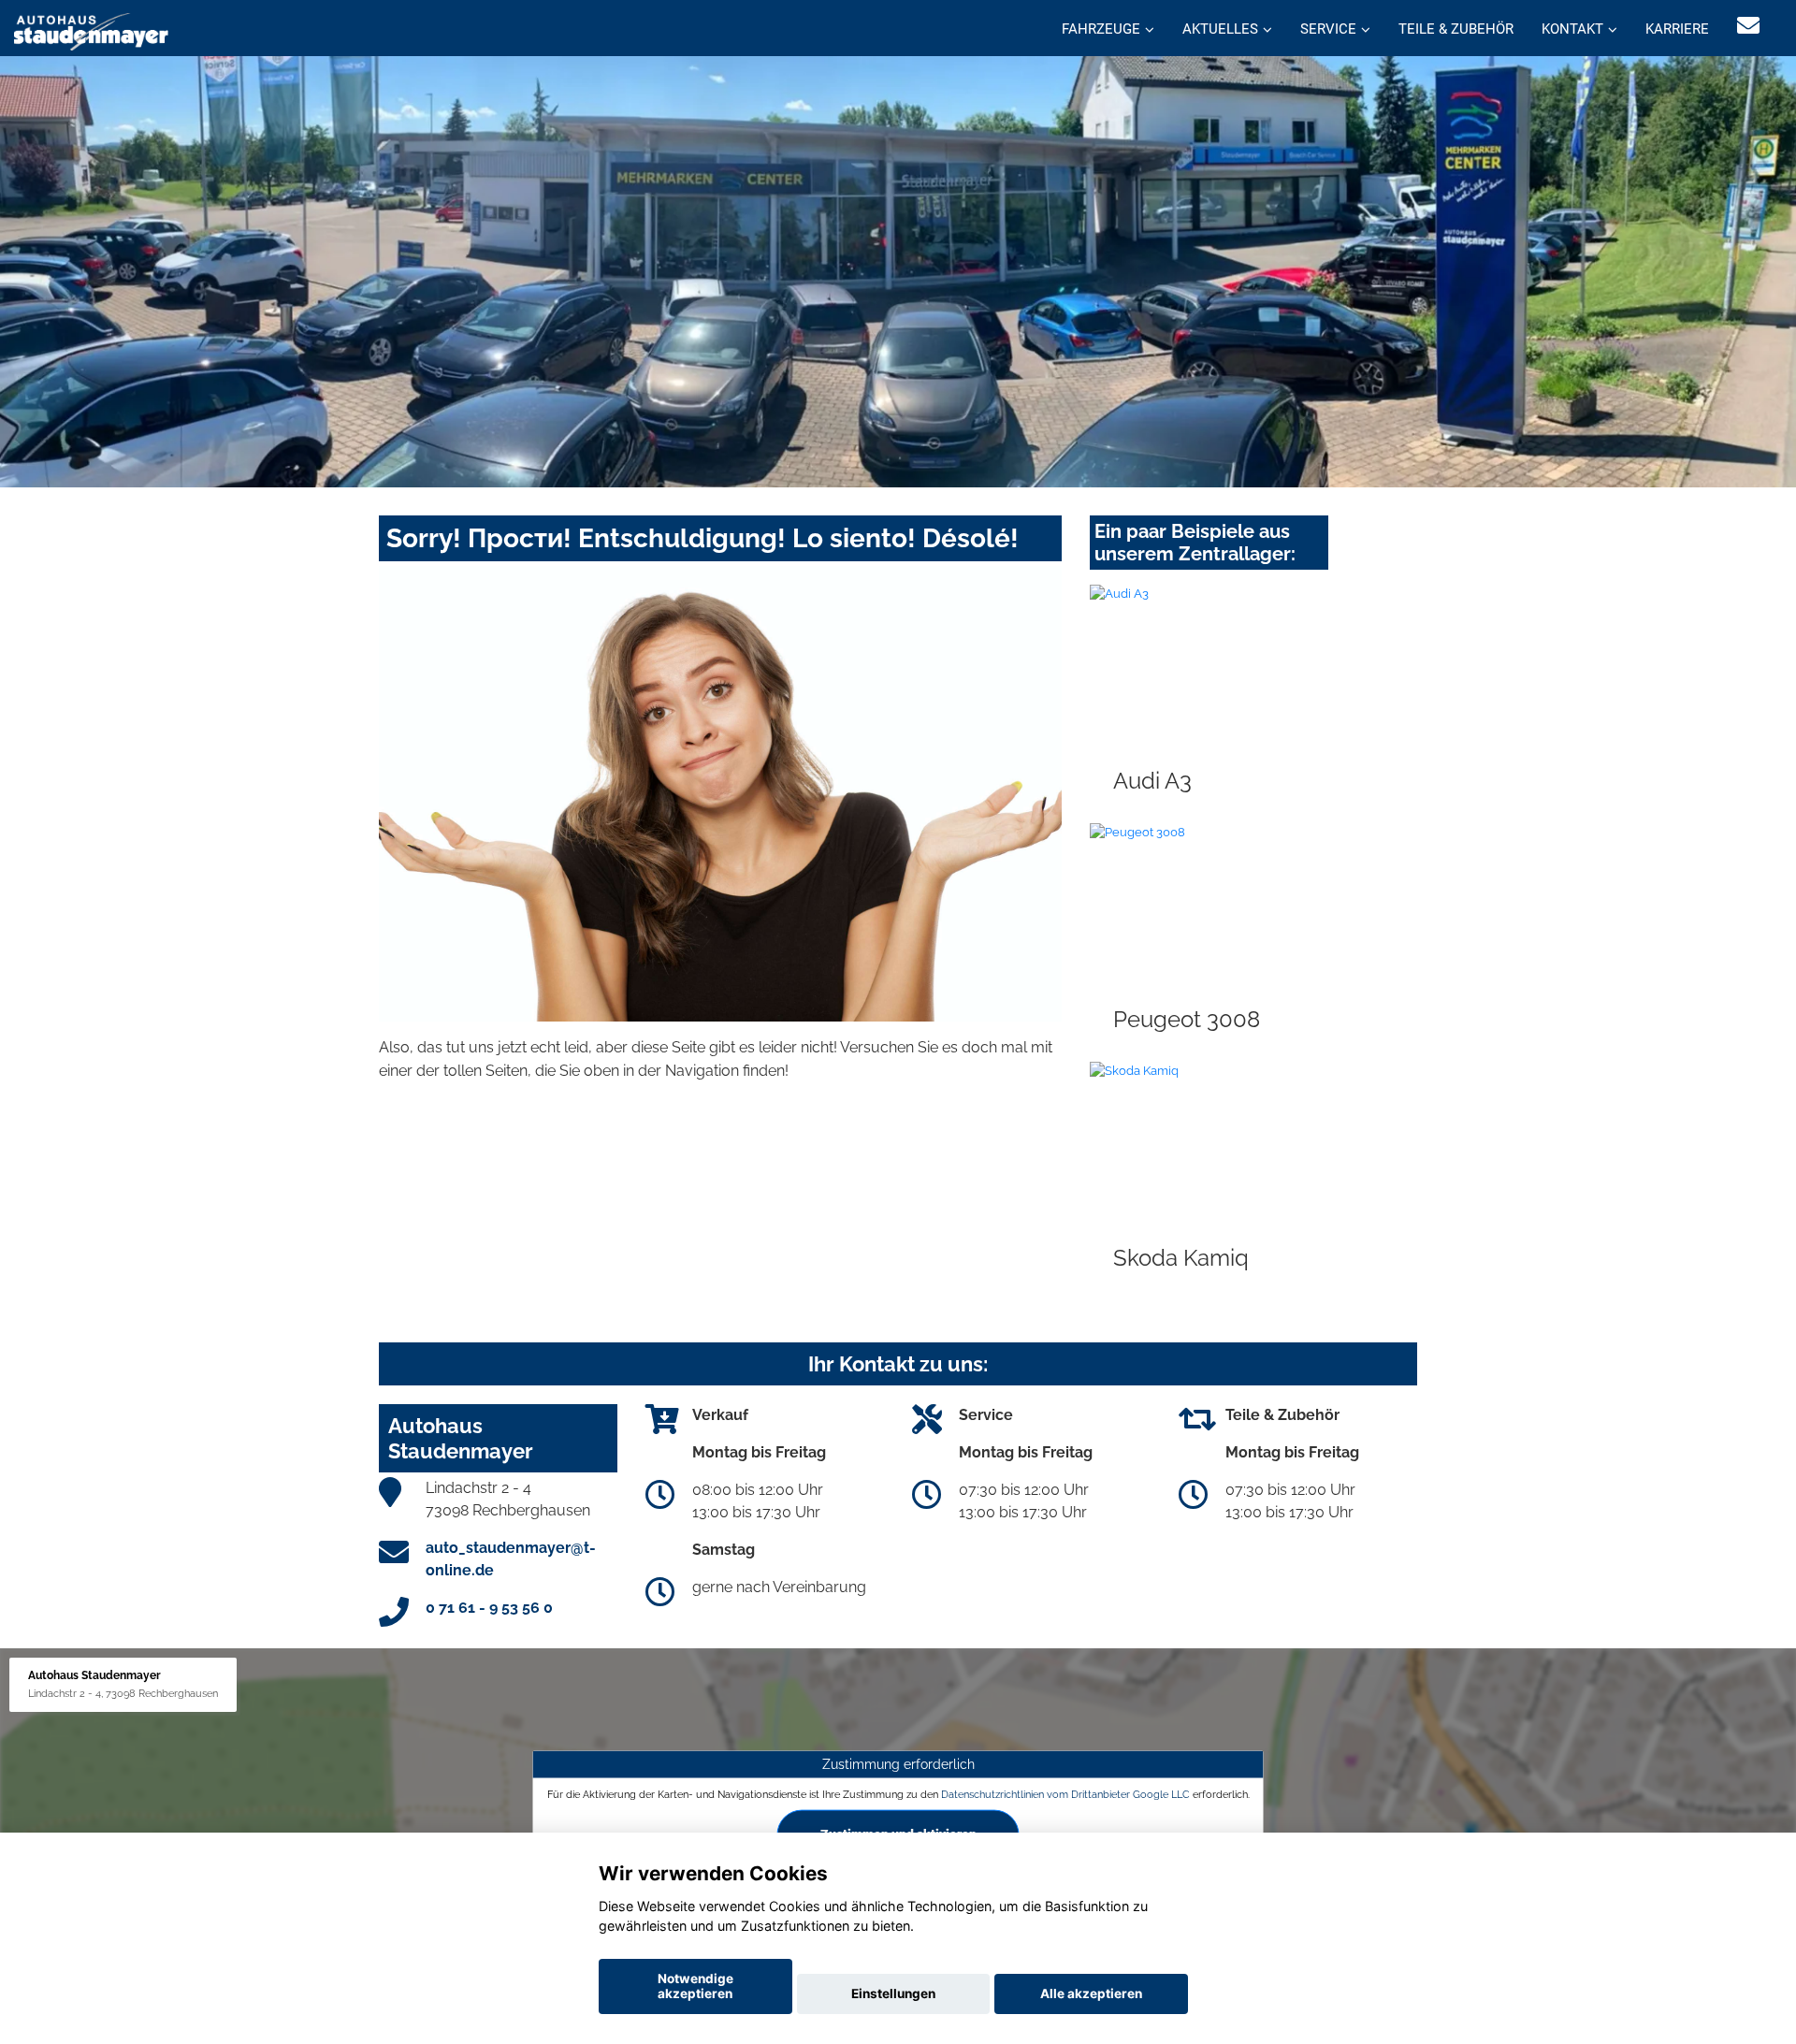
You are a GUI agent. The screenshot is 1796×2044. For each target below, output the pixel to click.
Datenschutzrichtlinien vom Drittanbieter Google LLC (1065, 1794)
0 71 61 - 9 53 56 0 (489, 1608)
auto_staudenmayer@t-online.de (511, 1559)
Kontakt (1572, 29)
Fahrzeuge (1101, 29)
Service (1328, 29)
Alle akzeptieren (1091, 1993)
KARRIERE (1677, 29)
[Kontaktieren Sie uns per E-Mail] (1748, 26)
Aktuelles (1220, 29)
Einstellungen (893, 1993)
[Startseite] (91, 30)
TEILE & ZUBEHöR (1456, 29)
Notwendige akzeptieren (695, 1986)
